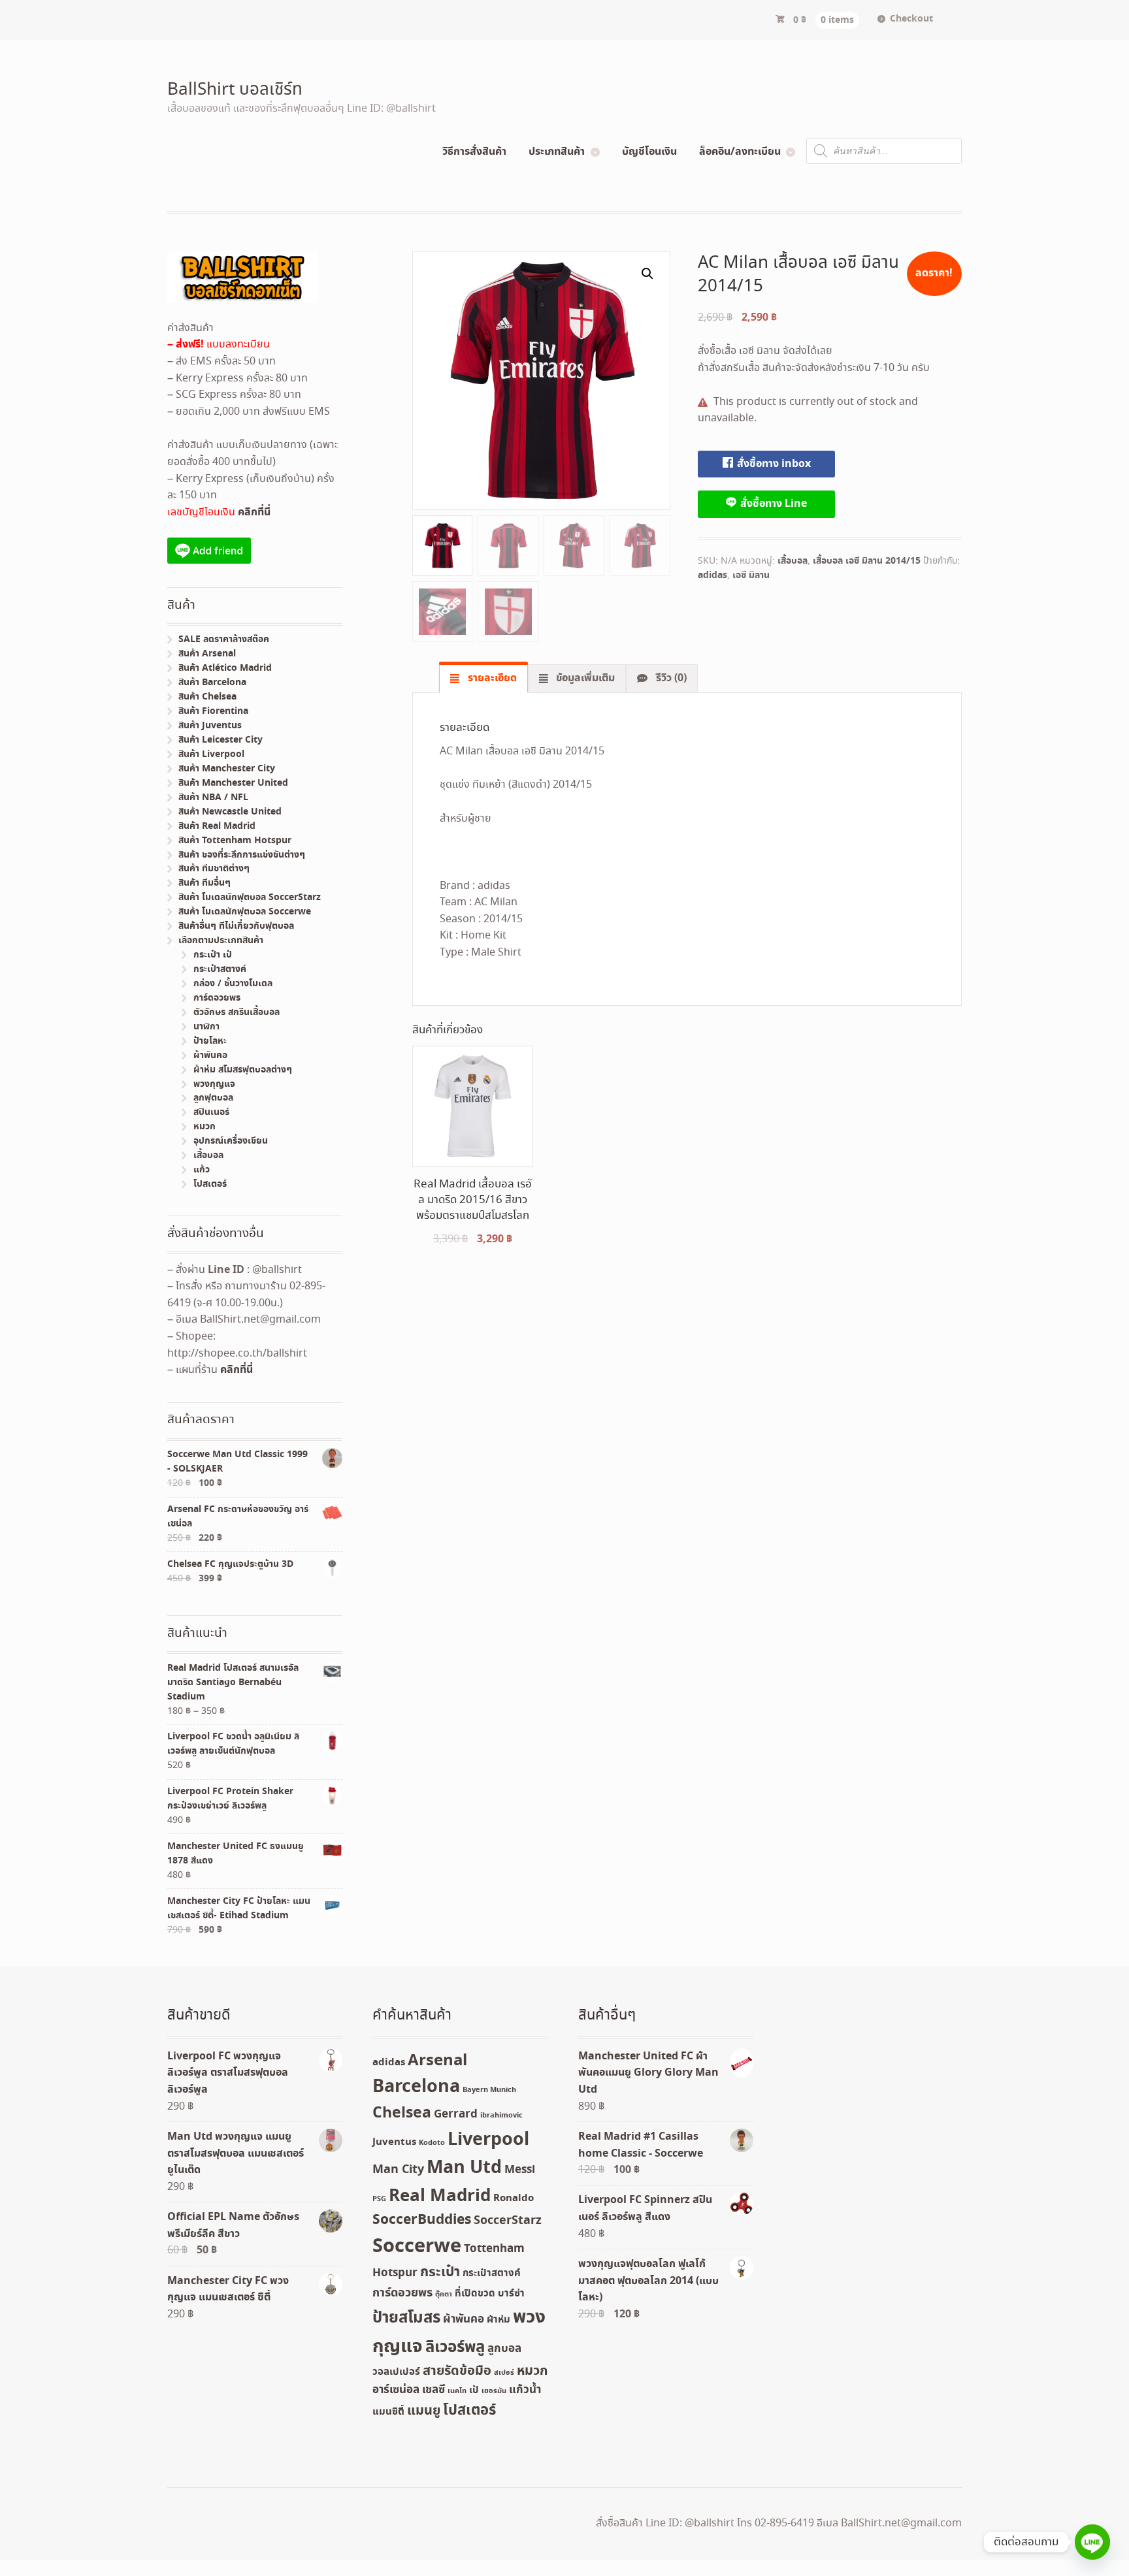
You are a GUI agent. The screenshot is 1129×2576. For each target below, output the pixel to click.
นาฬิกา (206, 1027)
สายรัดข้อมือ (457, 2371)
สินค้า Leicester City (221, 740)
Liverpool (488, 2140)
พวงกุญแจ (214, 1084)
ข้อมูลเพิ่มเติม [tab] (584, 678)
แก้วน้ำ (525, 2390)
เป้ (474, 2391)
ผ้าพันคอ (210, 1055)
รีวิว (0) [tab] (670, 678)
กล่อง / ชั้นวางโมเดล (233, 984)
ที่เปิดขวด (475, 2294)
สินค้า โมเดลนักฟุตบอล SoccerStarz (250, 897)
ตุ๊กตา (444, 2294)
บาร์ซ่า (511, 2294)
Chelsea (402, 2113)
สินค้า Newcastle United (230, 812)
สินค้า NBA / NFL (213, 797)
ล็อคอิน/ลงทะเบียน (740, 152)
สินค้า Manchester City (227, 769)
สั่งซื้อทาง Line (772, 504)
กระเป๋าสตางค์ (220, 969)
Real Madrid (440, 2196)
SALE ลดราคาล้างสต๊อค (224, 639)
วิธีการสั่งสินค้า (474, 152)
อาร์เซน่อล (396, 2390)
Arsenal (437, 2061)
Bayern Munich (489, 2090)
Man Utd (464, 2168)
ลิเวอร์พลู (455, 2348)
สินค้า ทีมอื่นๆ (205, 883)
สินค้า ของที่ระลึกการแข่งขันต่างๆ (242, 855)
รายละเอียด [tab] (491, 678)
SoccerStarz (508, 2221)
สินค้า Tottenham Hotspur (235, 841)
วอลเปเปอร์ (396, 2372)
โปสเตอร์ (210, 1184)
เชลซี (434, 2390)
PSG (379, 2199)
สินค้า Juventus (210, 726)
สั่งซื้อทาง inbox (773, 464)
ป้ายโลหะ (210, 1041)
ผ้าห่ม (499, 2320)
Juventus (394, 2142)
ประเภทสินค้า (557, 152)
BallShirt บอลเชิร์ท (235, 90)
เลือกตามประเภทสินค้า (221, 941)
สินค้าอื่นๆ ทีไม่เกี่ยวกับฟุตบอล (236, 926)
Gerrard (456, 2115)
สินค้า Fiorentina (213, 711)
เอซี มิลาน (751, 575)
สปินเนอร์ (211, 1112)
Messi (520, 2170)
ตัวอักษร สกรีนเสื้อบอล (237, 1012)
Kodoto (432, 2143)
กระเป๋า (440, 2273)
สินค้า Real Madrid (217, 826)
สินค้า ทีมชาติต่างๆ (214, 869)
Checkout (911, 19)
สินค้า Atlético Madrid (225, 668)
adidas (712, 575)
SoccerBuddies (422, 2220)
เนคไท (457, 2391)
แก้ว (202, 1170)
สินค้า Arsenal (207, 654)
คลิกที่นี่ (254, 512)
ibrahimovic (501, 2116)
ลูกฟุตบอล (213, 1098)
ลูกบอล (504, 2349)
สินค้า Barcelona (212, 683)
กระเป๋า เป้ (213, 955)
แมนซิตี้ (388, 2412)
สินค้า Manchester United (233, 783)
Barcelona (416, 2087)
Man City (398, 2170)
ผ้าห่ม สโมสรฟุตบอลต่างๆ (243, 1070)
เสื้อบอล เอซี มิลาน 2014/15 (867, 561)
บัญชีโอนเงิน (649, 152)
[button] (647, 274)
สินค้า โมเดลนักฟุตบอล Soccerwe (245, 912)
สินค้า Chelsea (207, 697)
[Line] (1092, 2542)
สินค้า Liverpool (211, 754)
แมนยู (424, 2411)
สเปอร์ (504, 2373)
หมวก (205, 1127)
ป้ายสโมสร (406, 2318)
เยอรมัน (494, 2391)
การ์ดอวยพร (217, 998)
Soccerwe (417, 2247)
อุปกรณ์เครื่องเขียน (231, 1141)
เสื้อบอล (793, 561)
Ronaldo (514, 2198)
